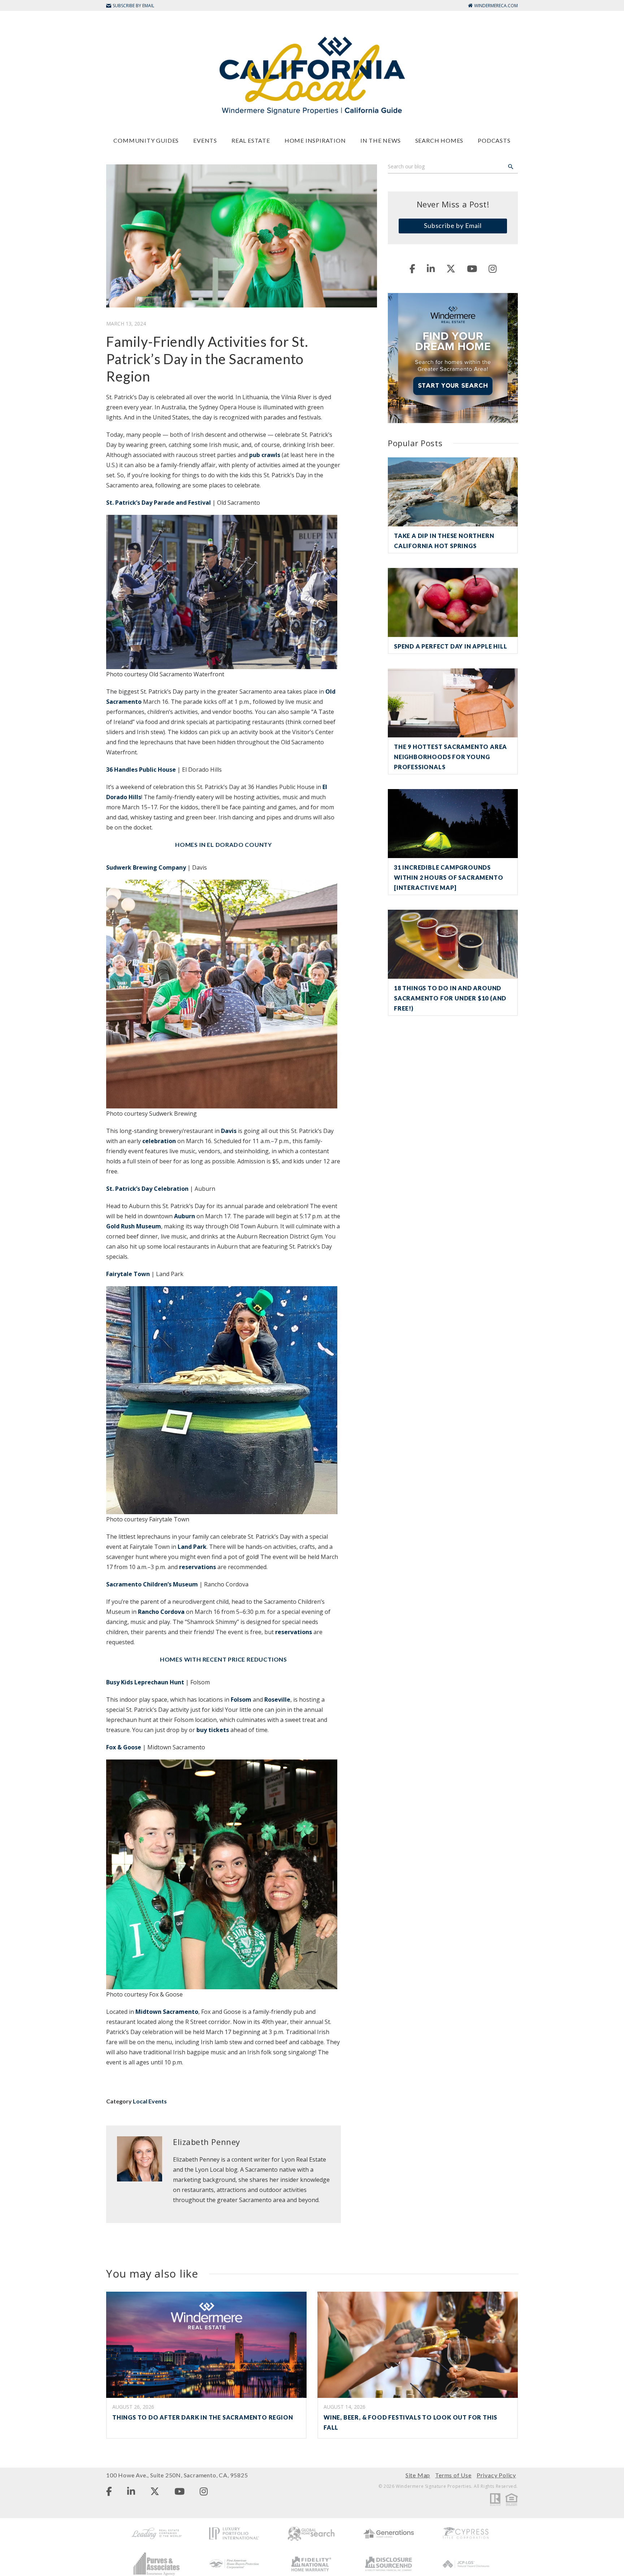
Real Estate (251, 140)
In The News (381, 140)
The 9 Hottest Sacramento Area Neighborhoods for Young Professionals (450, 757)
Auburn (185, 1216)
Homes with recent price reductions (224, 1659)
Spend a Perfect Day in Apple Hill (450, 646)
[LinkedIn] (431, 268)
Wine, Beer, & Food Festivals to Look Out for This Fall (410, 2422)
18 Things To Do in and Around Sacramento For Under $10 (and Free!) (450, 998)
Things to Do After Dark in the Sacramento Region (203, 2417)
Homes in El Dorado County (224, 845)
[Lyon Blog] (312, 75)
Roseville (277, 1700)
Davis (229, 1131)
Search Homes (439, 140)
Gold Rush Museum (134, 1226)
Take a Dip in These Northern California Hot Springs (444, 541)
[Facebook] (412, 268)
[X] (451, 268)
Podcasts (494, 140)
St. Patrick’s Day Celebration (147, 1189)
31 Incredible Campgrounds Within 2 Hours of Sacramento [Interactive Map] (448, 877)
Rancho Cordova (161, 1612)
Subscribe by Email (453, 225)
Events (205, 140)
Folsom (240, 1700)
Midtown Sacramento (167, 2012)
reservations (197, 1567)
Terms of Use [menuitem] (453, 2475)
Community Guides (146, 140)
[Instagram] (493, 268)
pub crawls (265, 455)
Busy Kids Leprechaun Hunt (145, 1682)
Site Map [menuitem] (418, 2475)
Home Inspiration (315, 140)
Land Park (192, 1547)
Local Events (150, 2101)
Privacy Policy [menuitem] (496, 2475)
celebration (158, 1141)
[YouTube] (472, 268)
